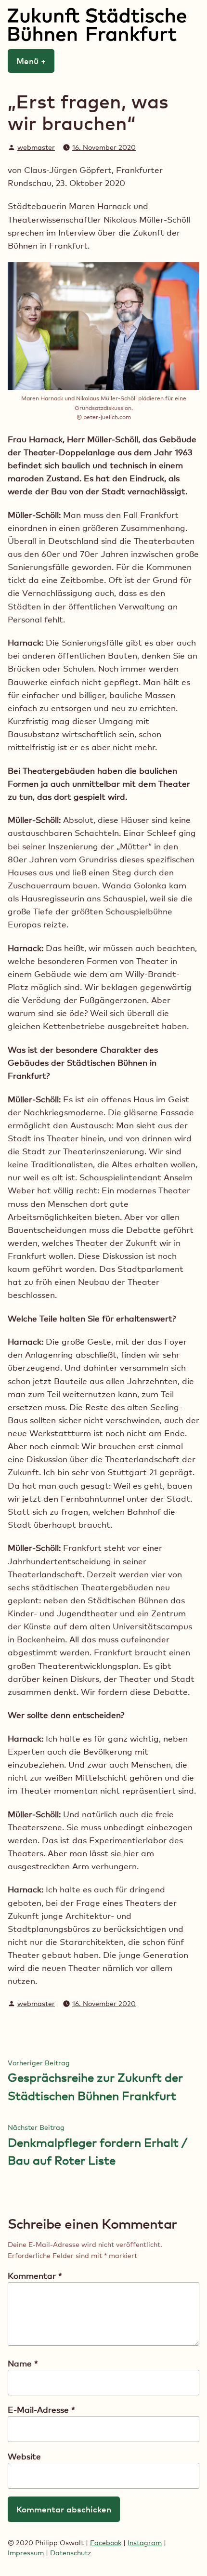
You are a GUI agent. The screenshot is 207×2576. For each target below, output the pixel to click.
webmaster (36, 147)
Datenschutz (71, 2553)
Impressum (26, 2553)
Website (24, 2456)
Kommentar (35, 2276)
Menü (35, 61)
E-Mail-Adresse (41, 2410)
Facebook (106, 2543)
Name (23, 2363)
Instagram (145, 2543)
